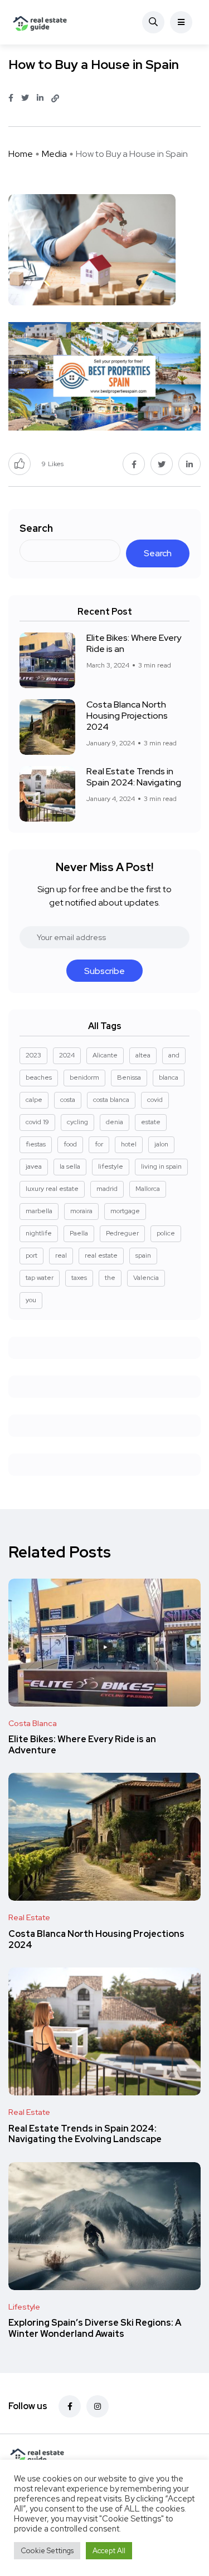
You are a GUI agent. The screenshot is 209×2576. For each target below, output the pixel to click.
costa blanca (111, 1100)
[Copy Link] (55, 98)
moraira (81, 1211)
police (166, 1233)
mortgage (125, 1211)
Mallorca (148, 1189)
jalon (161, 1144)
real (61, 1255)
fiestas (36, 1144)
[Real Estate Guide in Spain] (40, 22)
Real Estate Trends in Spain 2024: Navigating (134, 777)
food (70, 1144)
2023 (33, 1055)
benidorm (84, 1077)
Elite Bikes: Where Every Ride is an (134, 643)
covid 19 (37, 1122)
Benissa (129, 1077)
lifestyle (111, 1166)
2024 (67, 1055)
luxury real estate (52, 1189)
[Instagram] (98, 2406)
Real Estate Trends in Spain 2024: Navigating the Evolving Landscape (85, 2134)
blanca (169, 1077)
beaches (39, 1077)
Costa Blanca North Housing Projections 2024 (127, 716)
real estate (101, 1255)
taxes (79, 1278)
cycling (77, 1122)
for (99, 1144)
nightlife (39, 1233)
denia (115, 1122)
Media (54, 154)
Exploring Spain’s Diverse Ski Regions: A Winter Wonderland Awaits (95, 2329)
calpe (34, 1100)
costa (68, 1100)
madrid (107, 1189)
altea (143, 1055)
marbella (39, 1211)
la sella (70, 1166)
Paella (79, 1233)
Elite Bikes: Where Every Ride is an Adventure (82, 1745)
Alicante (105, 1055)
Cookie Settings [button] (47, 2551)
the (110, 1278)
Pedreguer (122, 1233)
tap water (40, 1278)
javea (34, 1166)
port (31, 1255)
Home (21, 154)
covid (155, 1100)
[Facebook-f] (70, 2406)
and (174, 1055)
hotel (129, 1144)
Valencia (146, 1278)
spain (143, 1255)
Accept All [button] (109, 2551)
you (31, 1300)
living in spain (161, 1166)
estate (151, 1122)
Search (36, 528)
